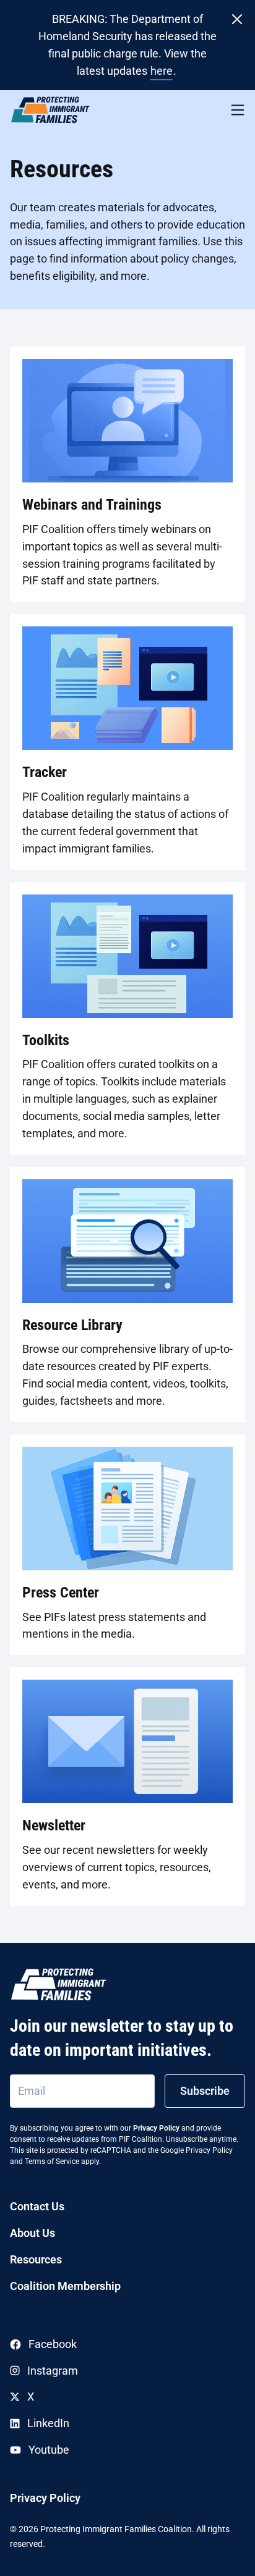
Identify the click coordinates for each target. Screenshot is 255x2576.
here (162, 71)
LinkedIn (48, 2423)
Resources (36, 2259)
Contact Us (37, 2206)
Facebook (53, 2344)
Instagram (53, 2371)
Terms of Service (52, 2161)
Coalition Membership (65, 2286)
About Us (32, 2233)
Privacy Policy (156, 2128)
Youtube (49, 2450)
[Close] (237, 19)
